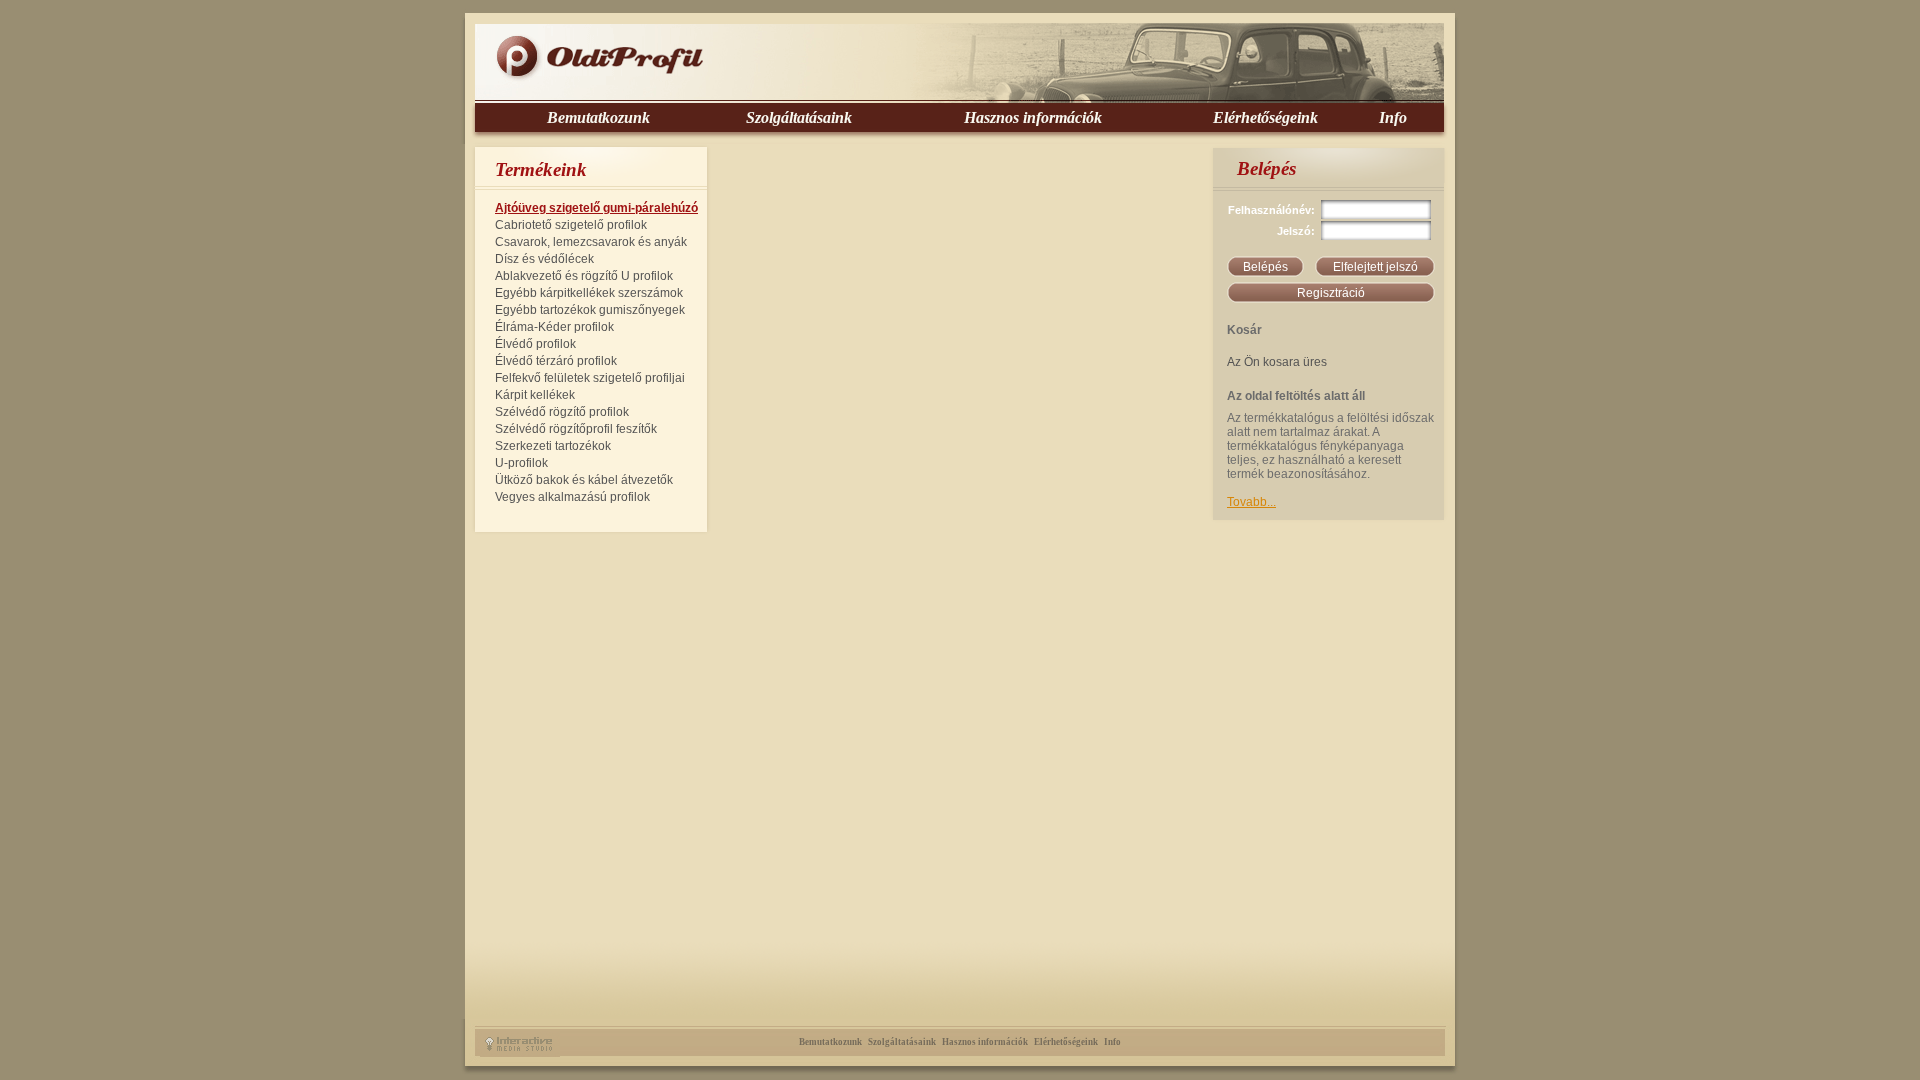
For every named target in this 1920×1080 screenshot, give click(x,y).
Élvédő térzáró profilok (556, 361)
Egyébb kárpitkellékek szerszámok (589, 293)
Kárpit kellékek (535, 395)
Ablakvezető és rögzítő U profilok (584, 276)
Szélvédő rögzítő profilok (562, 412)
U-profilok (521, 463)
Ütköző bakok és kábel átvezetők (584, 480)
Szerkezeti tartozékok (553, 446)
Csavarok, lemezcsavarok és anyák (591, 242)
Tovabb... (1251, 502)
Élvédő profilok (535, 344)
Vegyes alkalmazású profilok (572, 497)
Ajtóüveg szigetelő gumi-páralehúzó (596, 208)
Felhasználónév (1269, 210)
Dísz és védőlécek (544, 259)
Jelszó (1294, 231)
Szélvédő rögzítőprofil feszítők (576, 429)
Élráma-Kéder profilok (554, 327)
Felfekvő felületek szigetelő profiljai (590, 378)
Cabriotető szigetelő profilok (571, 225)
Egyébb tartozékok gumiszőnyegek (590, 310)
